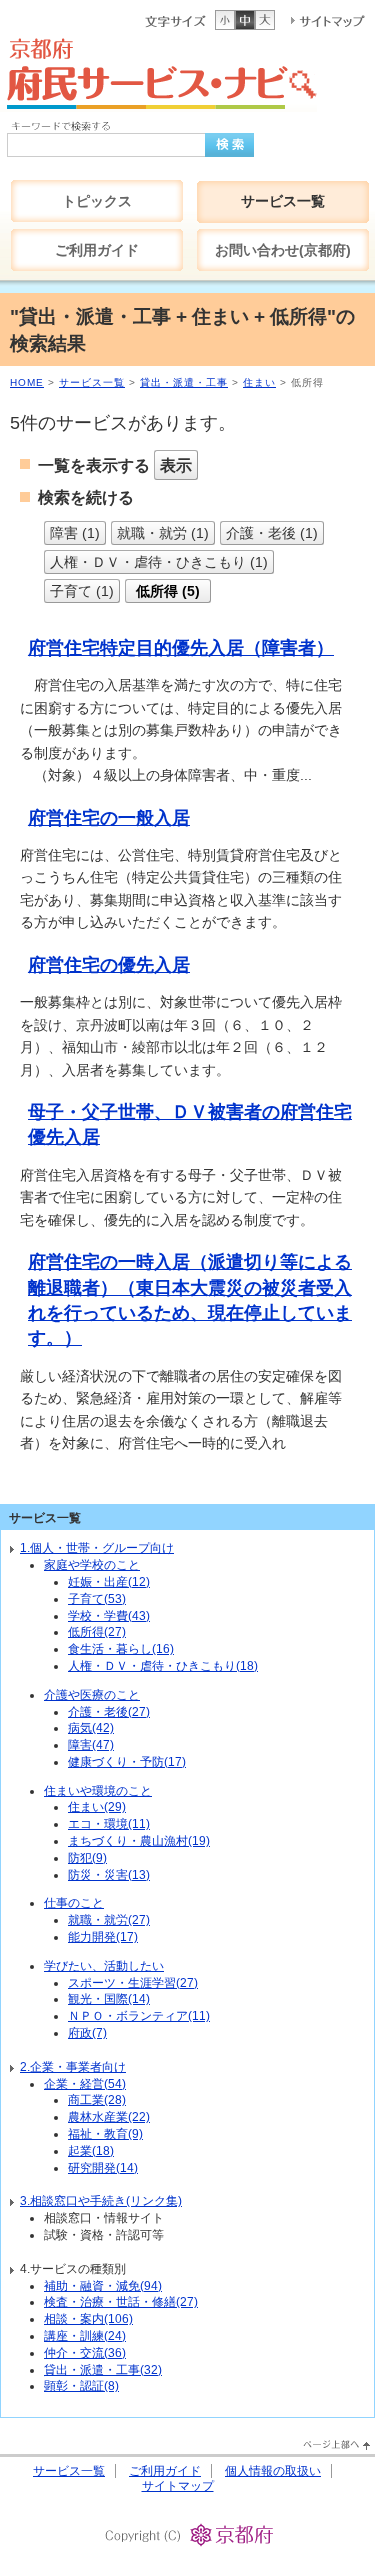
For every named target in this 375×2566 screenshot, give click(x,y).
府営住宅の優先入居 (109, 965)
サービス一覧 (92, 382)
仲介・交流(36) (85, 2353)
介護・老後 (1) (272, 533)
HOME (27, 382)
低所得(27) (97, 1632)
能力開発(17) (103, 1937)
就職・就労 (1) (163, 533)
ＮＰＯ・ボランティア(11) (139, 2016)
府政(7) (87, 2033)
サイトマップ (178, 2486)
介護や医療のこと (92, 1695)
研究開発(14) (103, 2168)
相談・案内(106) (88, 2319)
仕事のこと (74, 1903)
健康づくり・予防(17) (127, 1762)
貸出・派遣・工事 (184, 382)
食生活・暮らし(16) (121, 1649)
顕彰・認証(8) (81, 2386)
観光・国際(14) (109, 1999)
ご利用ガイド (165, 2471)
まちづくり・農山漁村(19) (139, 1841)
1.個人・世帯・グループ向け (97, 1548)
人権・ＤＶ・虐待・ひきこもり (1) (159, 562)
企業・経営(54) (85, 2084)
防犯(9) (87, 1858)
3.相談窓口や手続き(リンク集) (101, 2201)
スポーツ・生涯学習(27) (133, 1983)
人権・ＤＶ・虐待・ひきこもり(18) (163, 1666)
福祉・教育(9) (105, 2134)
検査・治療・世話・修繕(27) (121, 2302)
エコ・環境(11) (109, 1824)
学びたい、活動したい (104, 1966)
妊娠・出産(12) (109, 1582)
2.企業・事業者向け (73, 2067)
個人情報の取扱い (273, 2471)
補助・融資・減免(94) (103, 2286)
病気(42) (91, 1728)
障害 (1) (75, 533)
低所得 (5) (168, 591)
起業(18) (91, 2151)
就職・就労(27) (109, 1920)
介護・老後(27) (109, 1712)
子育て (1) (82, 591)
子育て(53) (97, 1599)
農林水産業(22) (109, 2117)
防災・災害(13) (109, 1875)
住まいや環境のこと (98, 1791)
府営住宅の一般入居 (109, 818)
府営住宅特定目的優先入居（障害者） (181, 648)
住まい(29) (97, 1807)
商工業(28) (97, 2100)
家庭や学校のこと (92, 1565)
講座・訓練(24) (85, 2336)
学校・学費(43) (109, 1616)
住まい (259, 382)
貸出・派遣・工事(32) (103, 2370)
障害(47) (91, 1745)
